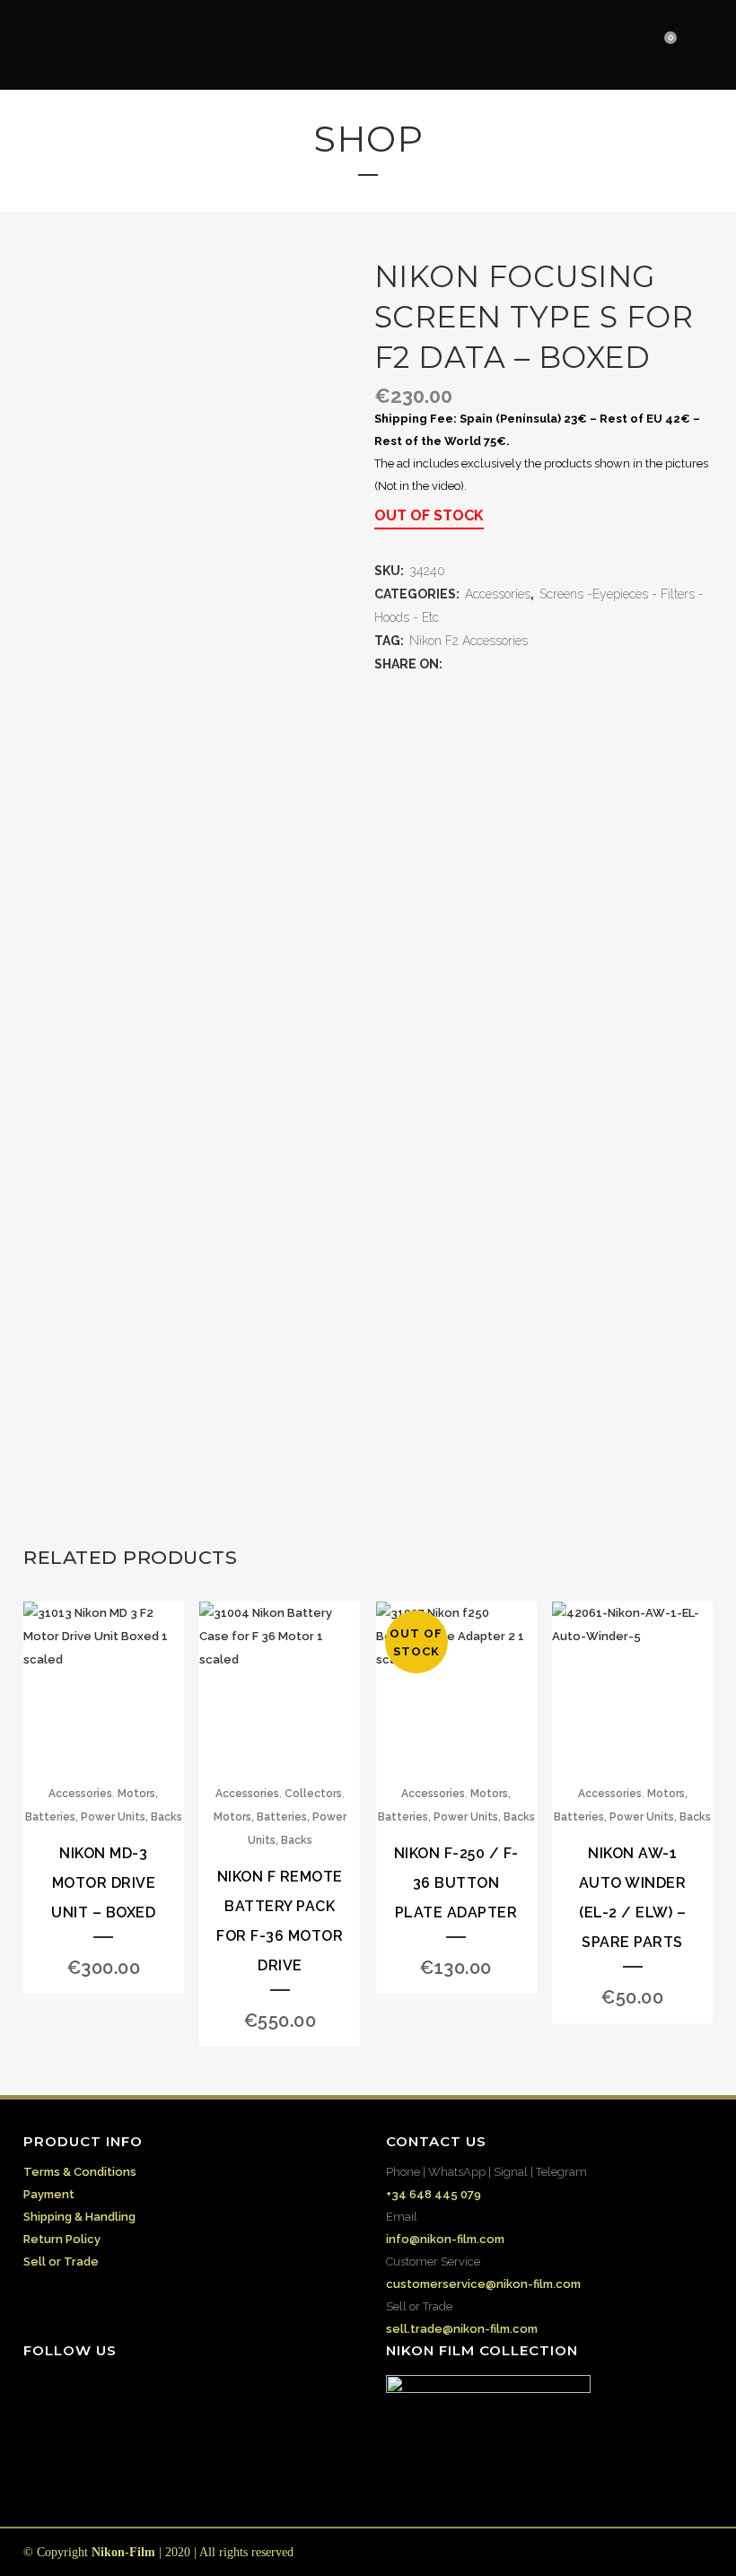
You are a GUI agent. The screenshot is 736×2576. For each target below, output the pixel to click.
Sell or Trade (61, 2262)
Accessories (498, 594)
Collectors (313, 1794)
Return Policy (62, 2239)
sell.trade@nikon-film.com (462, 2329)
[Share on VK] (562, 664)
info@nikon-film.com (445, 2239)
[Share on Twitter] (472, 664)
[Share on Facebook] (454, 664)
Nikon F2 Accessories (469, 641)
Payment (49, 2194)
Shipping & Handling (79, 2217)
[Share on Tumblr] (526, 664)
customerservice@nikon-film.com (483, 2284)
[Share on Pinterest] (544, 664)
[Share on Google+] (490, 664)
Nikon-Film (123, 2552)
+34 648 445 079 (434, 2194)
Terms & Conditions (80, 2172)
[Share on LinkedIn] (508, 664)
